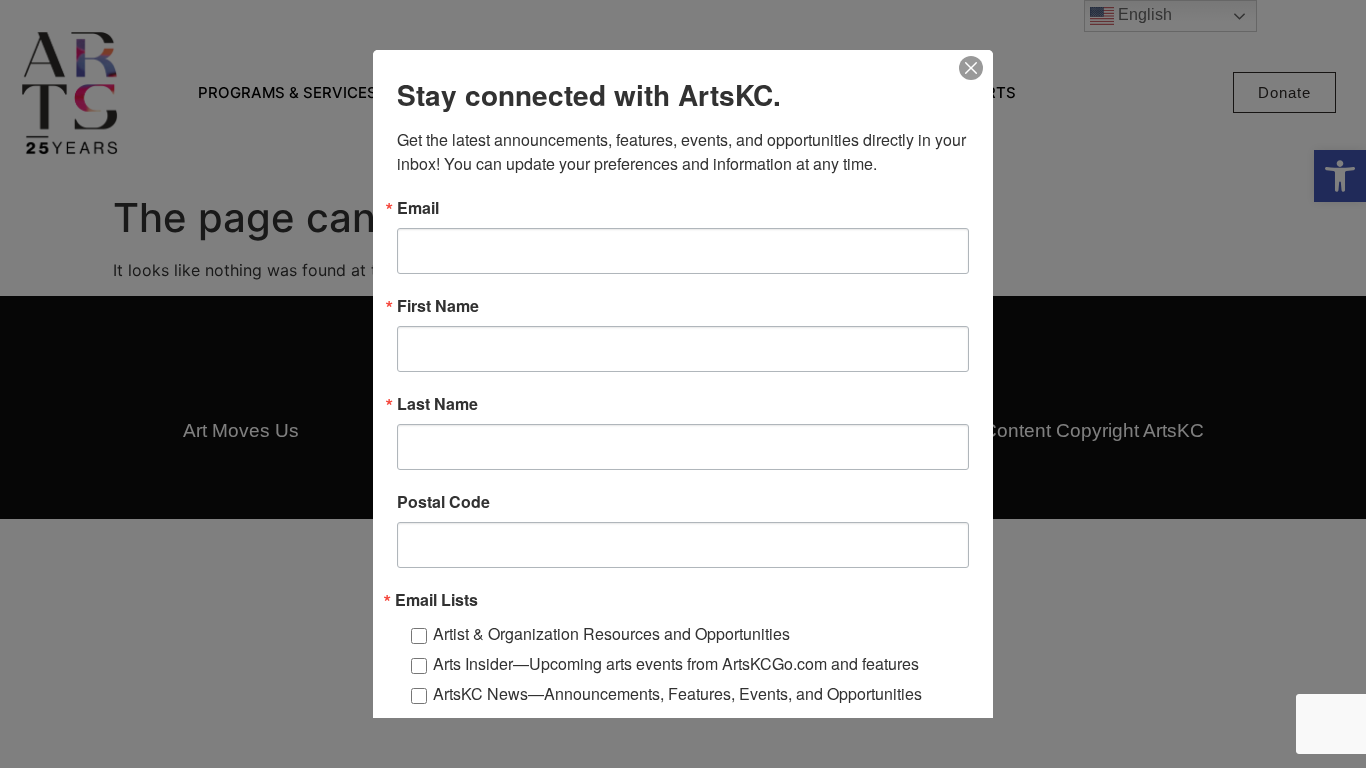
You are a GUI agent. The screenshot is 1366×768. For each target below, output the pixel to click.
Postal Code (443, 502)
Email (418, 208)
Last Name (437, 404)
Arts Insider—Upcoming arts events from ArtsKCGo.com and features (676, 663)
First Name (438, 306)
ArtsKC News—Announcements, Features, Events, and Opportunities (677, 693)
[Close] (971, 68)
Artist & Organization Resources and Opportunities (611, 633)
